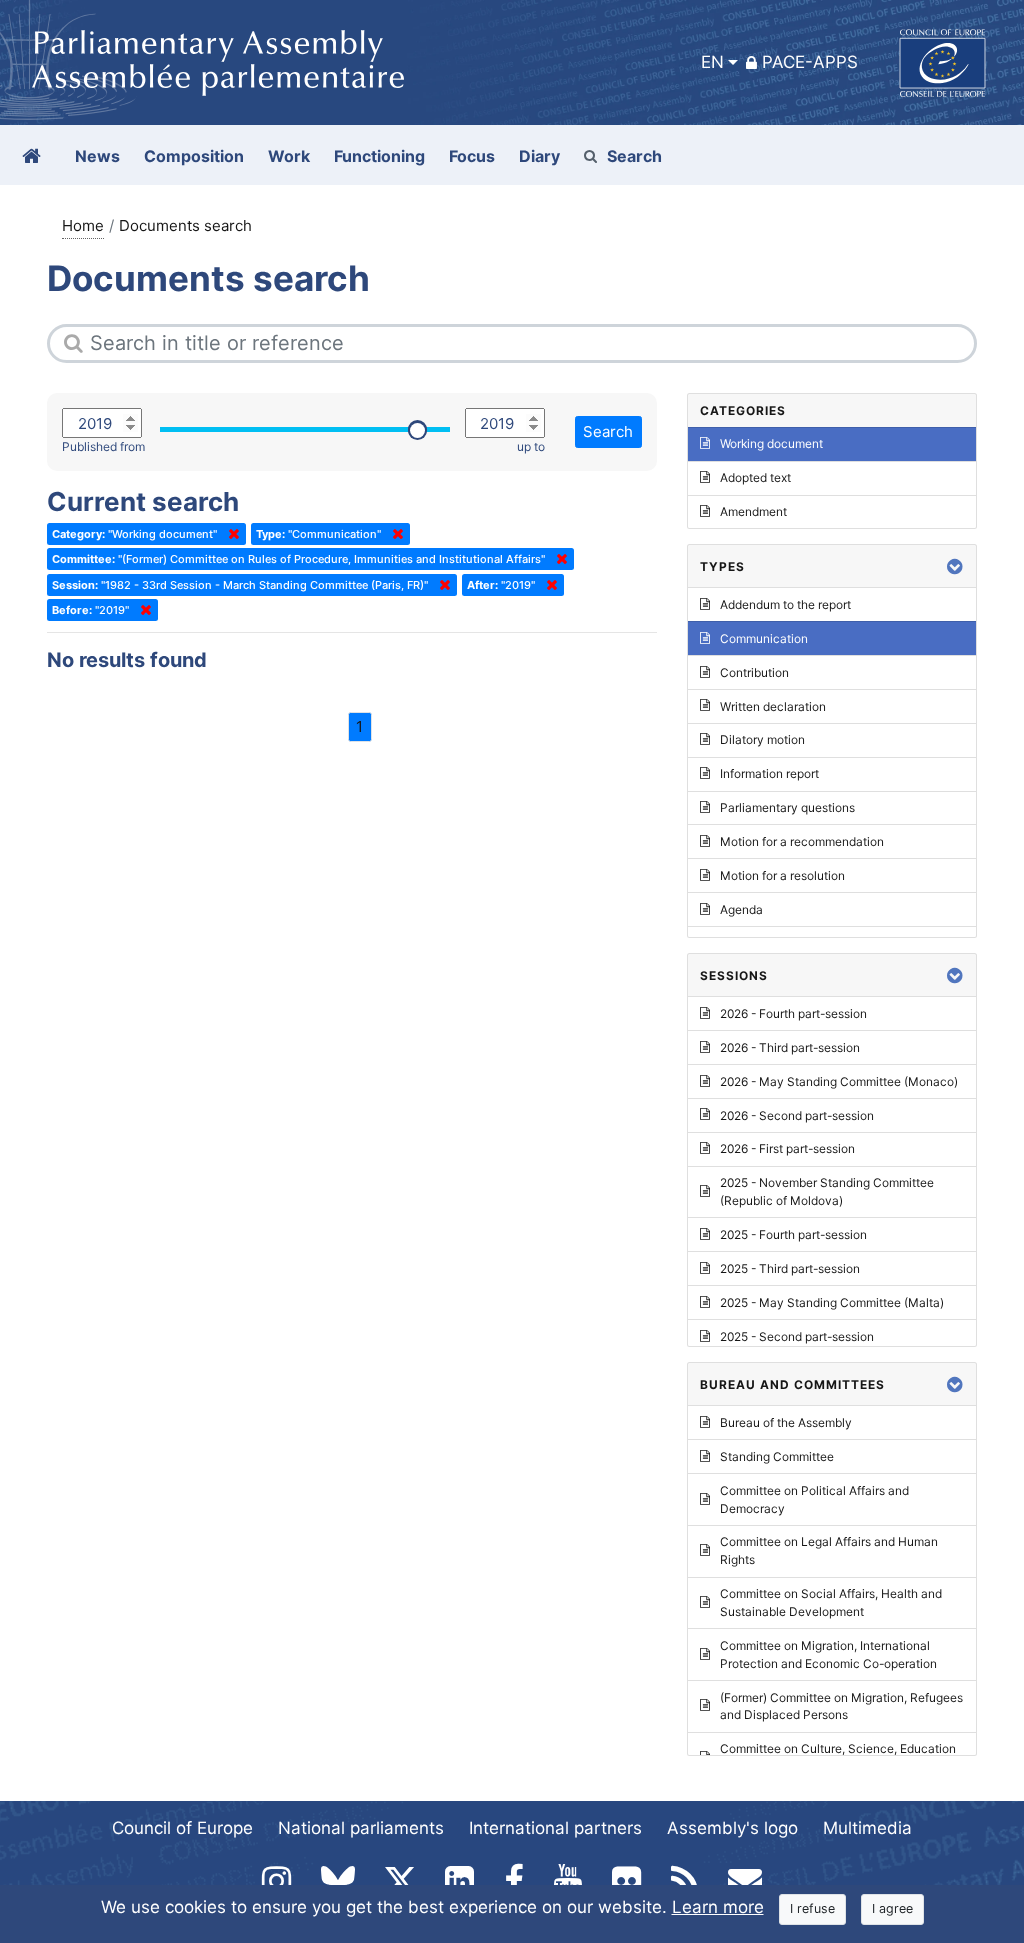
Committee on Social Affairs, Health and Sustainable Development (831, 1602)
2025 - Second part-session (797, 1336)
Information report (769, 773)
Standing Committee (777, 1456)
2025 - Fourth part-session (793, 1234)
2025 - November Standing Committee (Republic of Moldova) (827, 1191)
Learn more (718, 1907)
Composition (194, 156)
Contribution (754, 672)
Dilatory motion (762, 739)
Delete (230, 534)
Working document (771, 443)
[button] (955, 566)
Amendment (753, 511)
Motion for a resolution (782, 875)
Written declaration (773, 706)
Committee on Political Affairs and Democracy (814, 1499)
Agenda (741, 909)
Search (634, 156)
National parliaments (361, 1828)
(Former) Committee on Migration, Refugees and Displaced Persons (841, 1706)
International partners (555, 1828)
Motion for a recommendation (802, 841)
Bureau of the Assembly (786, 1422)
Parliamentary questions (787, 807)
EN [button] (712, 62)
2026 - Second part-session (797, 1115)
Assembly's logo (732, 1828)
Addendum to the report (785, 604)
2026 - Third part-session (790, 1047)
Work (289, 156)
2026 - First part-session (787, 1148)
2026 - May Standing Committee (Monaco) (839, 1081)
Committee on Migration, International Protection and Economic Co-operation (828, 1654)
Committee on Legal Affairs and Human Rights (829, 1550)
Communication (764, 638)
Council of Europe (182, 1828)
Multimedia (867, 1828)
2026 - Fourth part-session (793, 1013)
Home (83, 225)
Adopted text (755, 477)
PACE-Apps (810, 62)
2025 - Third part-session (790, 1268)
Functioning (379, 156)
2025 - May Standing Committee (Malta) (832, 1302)
